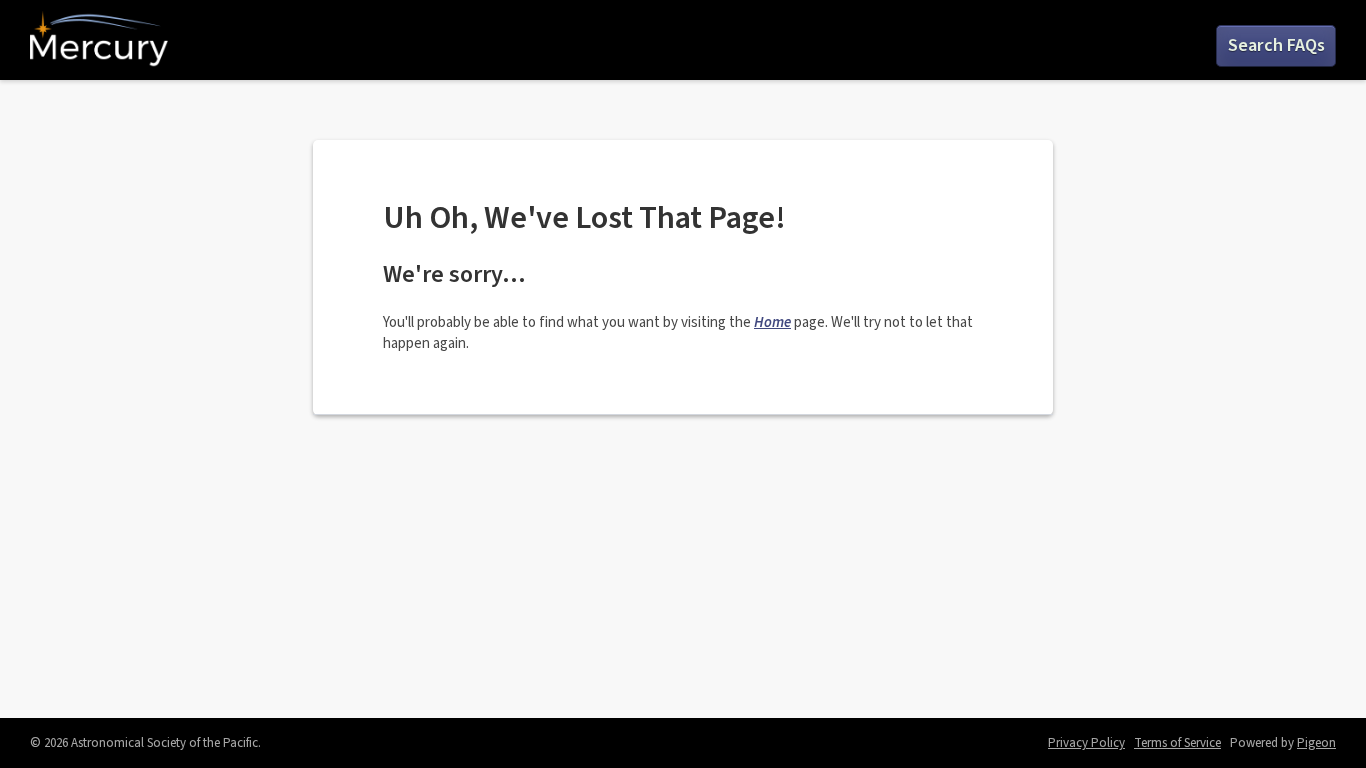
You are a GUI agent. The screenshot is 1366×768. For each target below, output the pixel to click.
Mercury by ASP (99, 40)
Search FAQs (1276, 45)
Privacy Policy (1086, 743)
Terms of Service (1177, 743)
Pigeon (1316, 743)
